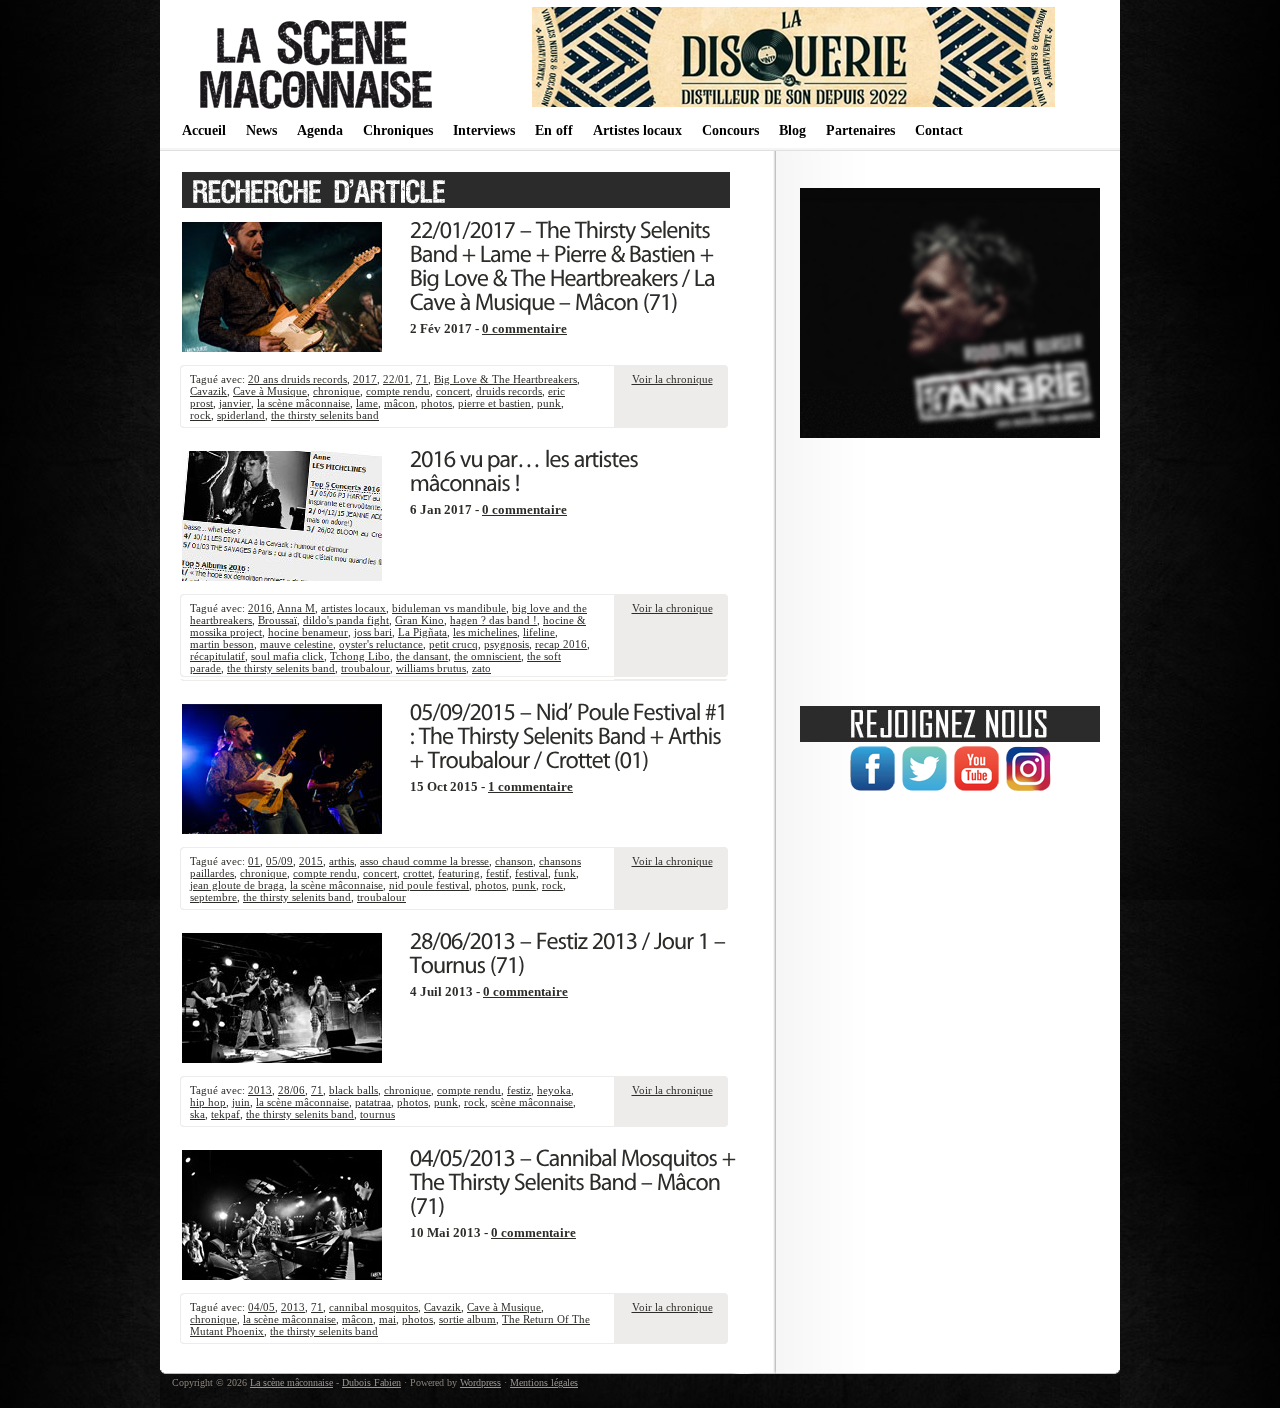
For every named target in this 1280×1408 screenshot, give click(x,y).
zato (481, 668)
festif (497, 873)
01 (254, 861)
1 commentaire (530, 787)
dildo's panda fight (346, 620)
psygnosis (506, 644)
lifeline (539, 632)
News (261, 130)
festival (531, 873)
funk (565, 873)
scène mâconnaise (532, 1102)
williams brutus (431, 668)
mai (387, 1319)
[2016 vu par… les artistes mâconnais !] (526, 469)
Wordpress (480, 1382)
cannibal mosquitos (373, 1307)
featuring (459, 873)
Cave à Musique (270, 391)
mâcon (399, 403)
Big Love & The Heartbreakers (505, 379)
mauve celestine (296, 644)
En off (554, 130)
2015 (311, 861)
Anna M (296, 608)
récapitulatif (217, 656)
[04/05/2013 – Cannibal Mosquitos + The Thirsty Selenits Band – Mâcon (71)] (575, 1180)
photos (436, 403)
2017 (365, 379)
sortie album (467, 1319)
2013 (260, 1090)
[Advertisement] (950, 565)
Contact (939, 130)
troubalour (365, 668)
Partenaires (860, 130)
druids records (509, 391)
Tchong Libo (360, 656)
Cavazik (208, 391)
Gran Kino (419, 620)
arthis (341, 861)
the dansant (422, 656)
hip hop (208, 1102)
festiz (519, 1090)
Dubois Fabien (371, 1382)
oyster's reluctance (381, 644)
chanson (514, 861)
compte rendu (398, 391)
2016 (260, 608)
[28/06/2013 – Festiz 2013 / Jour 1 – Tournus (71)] (570, 951)
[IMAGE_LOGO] (319, 110)
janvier (235, 403)
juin (241, 1102)
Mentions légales (544, 1382)
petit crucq (453, 644)
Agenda (320, 130)
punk (549, 403)
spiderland (241, 415)
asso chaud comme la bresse (424, 861)
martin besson (222, 644)
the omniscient (487, 656)
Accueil (204, 130)
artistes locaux (353, 608)
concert (453, 391)
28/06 (291, 1090)
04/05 (261, 1307)
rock (200, 415)
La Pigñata (422, 632)
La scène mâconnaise (291, 1382)
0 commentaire (524, 329)
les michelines (485, 632)
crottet (417, 873)
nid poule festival (429, 885)
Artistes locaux (637, 130)
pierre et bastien (494, 403)
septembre (213, 897)
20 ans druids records (297, 379)
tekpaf (225, 1114)
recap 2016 (561, 644)
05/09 (279, 861)
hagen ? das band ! (493, 620)
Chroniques (398, 130)
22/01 (396, 379)
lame (367, 403)
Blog (792, 130)
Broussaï (277, 620)
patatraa (373, 1102)
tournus (377, 1114)
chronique (336, 391)
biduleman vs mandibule (449, 608)
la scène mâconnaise (303, 403)
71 (422, 379)
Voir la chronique (672, 379)
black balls (353, 1090)
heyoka (554, 1090)
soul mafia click (287, 656)
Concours (730, 130)
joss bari (373, 632)
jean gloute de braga (237, 885)
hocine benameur (308, 632)
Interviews (484, 130)
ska (197, 1114)
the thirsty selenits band (325, 415)
